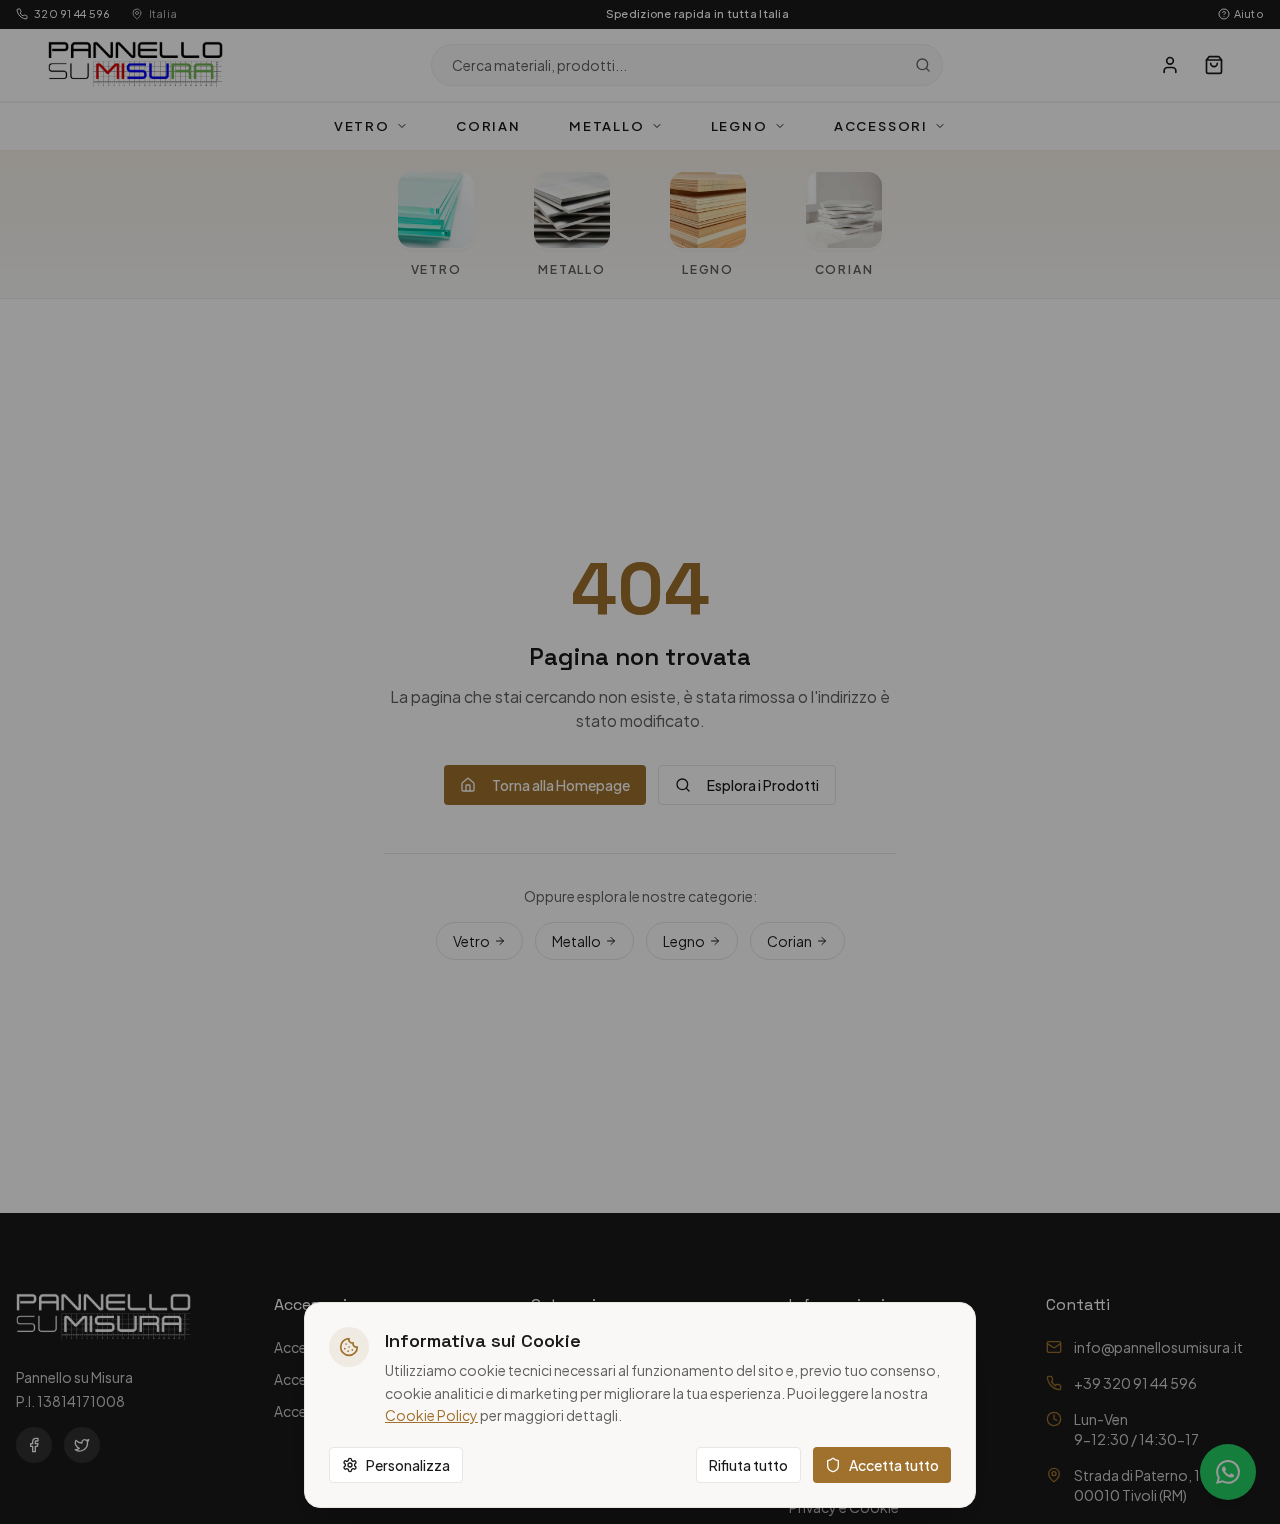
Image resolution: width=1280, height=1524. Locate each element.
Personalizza (408, 1465)
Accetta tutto (894, 1465)
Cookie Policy (431, 1415)
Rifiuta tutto (748, 1465)
